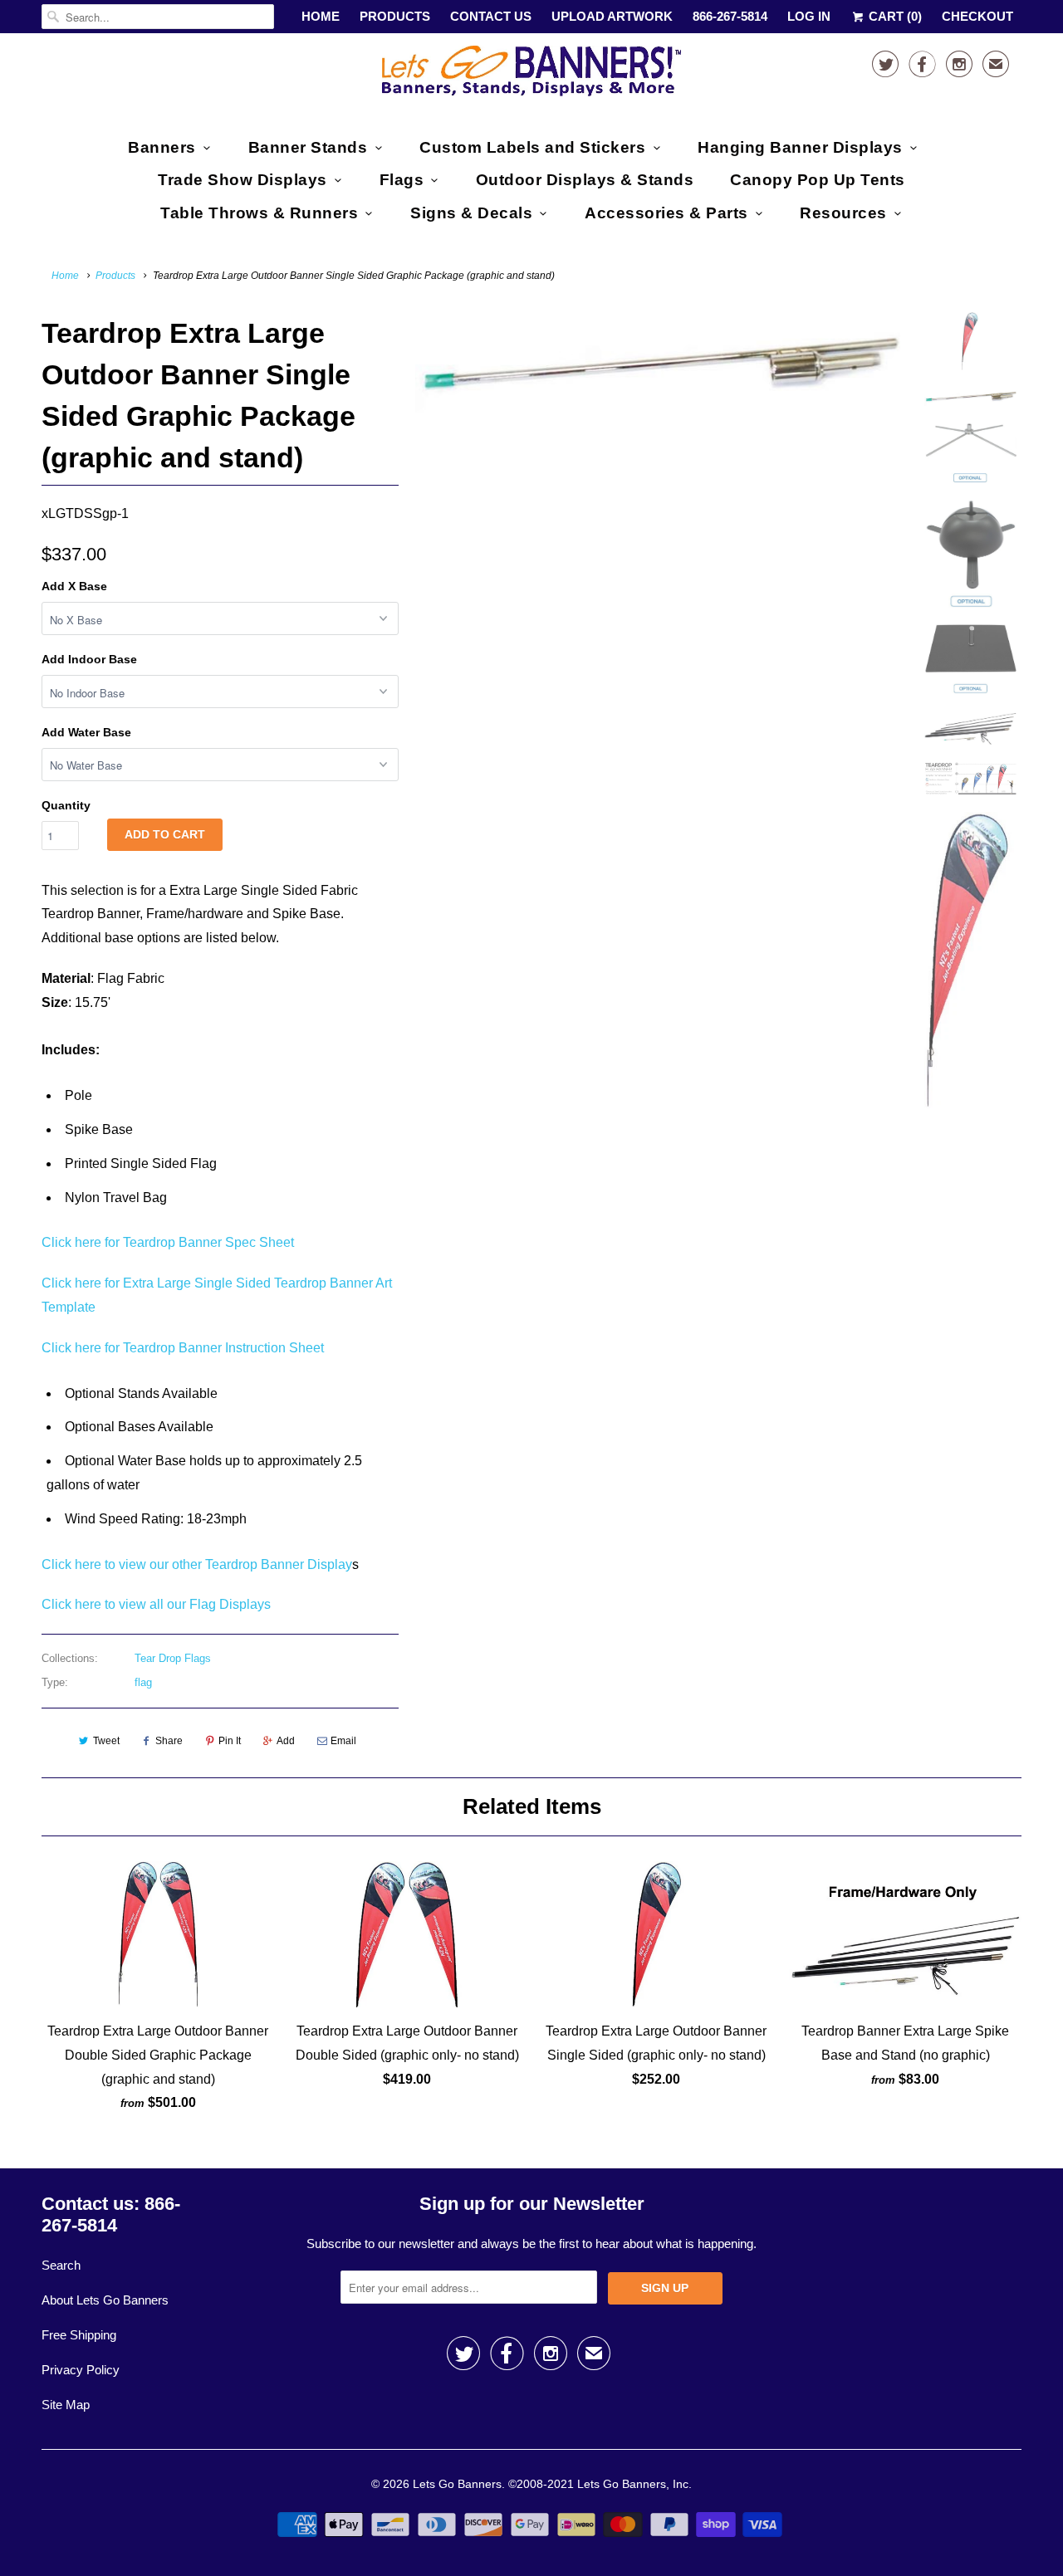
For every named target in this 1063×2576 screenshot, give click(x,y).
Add (286, 1741)
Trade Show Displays (242, 180)
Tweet (106, 1741)
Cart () (894, 16)
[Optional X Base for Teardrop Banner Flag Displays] (658, 469)
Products (395, 16)
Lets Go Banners (457, 2484)
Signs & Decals (471, 213)
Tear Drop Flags (173, 1658)
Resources (843, 213)
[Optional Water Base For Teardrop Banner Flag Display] (658, 549)
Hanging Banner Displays (800, 147)
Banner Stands (308, 147)
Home (321, 16)
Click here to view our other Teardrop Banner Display (197, 1564)
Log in (809, 16)
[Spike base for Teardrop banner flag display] (658, 363)
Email (343, 1741)
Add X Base (74, 586)
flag (143, 1682)
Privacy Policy (81, 2370)
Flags (402, 180)
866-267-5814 (730, 16)
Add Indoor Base (89, 659)
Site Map (66, 2405)
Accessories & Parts (666, 213)
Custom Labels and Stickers (532, 147)
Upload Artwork (612, 16)
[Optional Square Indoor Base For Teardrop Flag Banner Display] (658, 494)
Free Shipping (79, 2335)
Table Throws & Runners (259, 213)
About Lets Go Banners (105, 2300)
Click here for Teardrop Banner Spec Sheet (168, 1242)
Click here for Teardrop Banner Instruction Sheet (183, 1348)
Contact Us (491, 16)
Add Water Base (86, 732)
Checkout (977, 16)
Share (169, 1741)
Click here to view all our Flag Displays (156, 1604)
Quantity (66, 805)
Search (61, 2265)
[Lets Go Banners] (531, 74)
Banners (162, 147)
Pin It (230, 1741)
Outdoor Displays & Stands (585, 180)
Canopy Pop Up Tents (818, 180)
